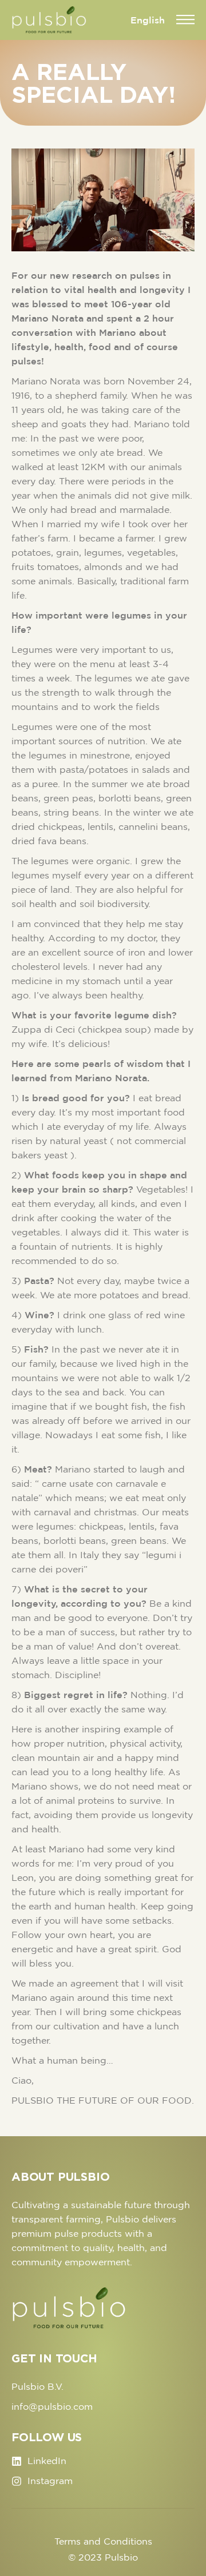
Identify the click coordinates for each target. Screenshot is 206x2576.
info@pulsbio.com (52, 2406)
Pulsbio (121, 2557)
